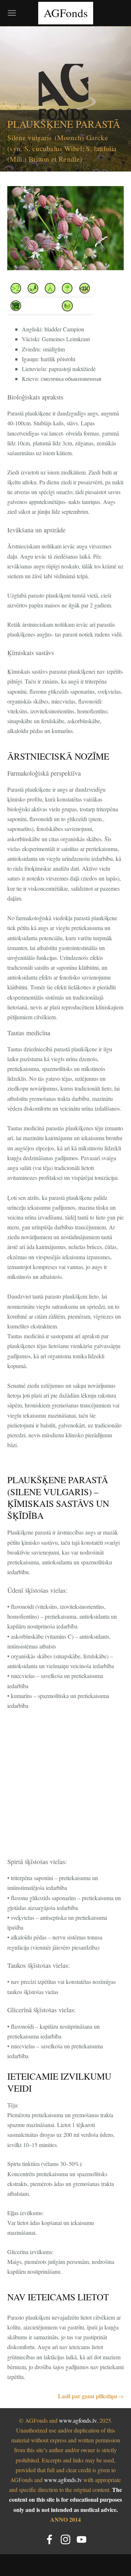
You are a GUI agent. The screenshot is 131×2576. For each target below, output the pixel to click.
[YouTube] (82, 2539)
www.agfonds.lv (78, 2420)
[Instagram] (65, 2539)
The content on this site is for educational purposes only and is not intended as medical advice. (65, 2499)
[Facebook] (49, 2539)
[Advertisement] (65, 1785)
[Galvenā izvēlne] (12, 13)
